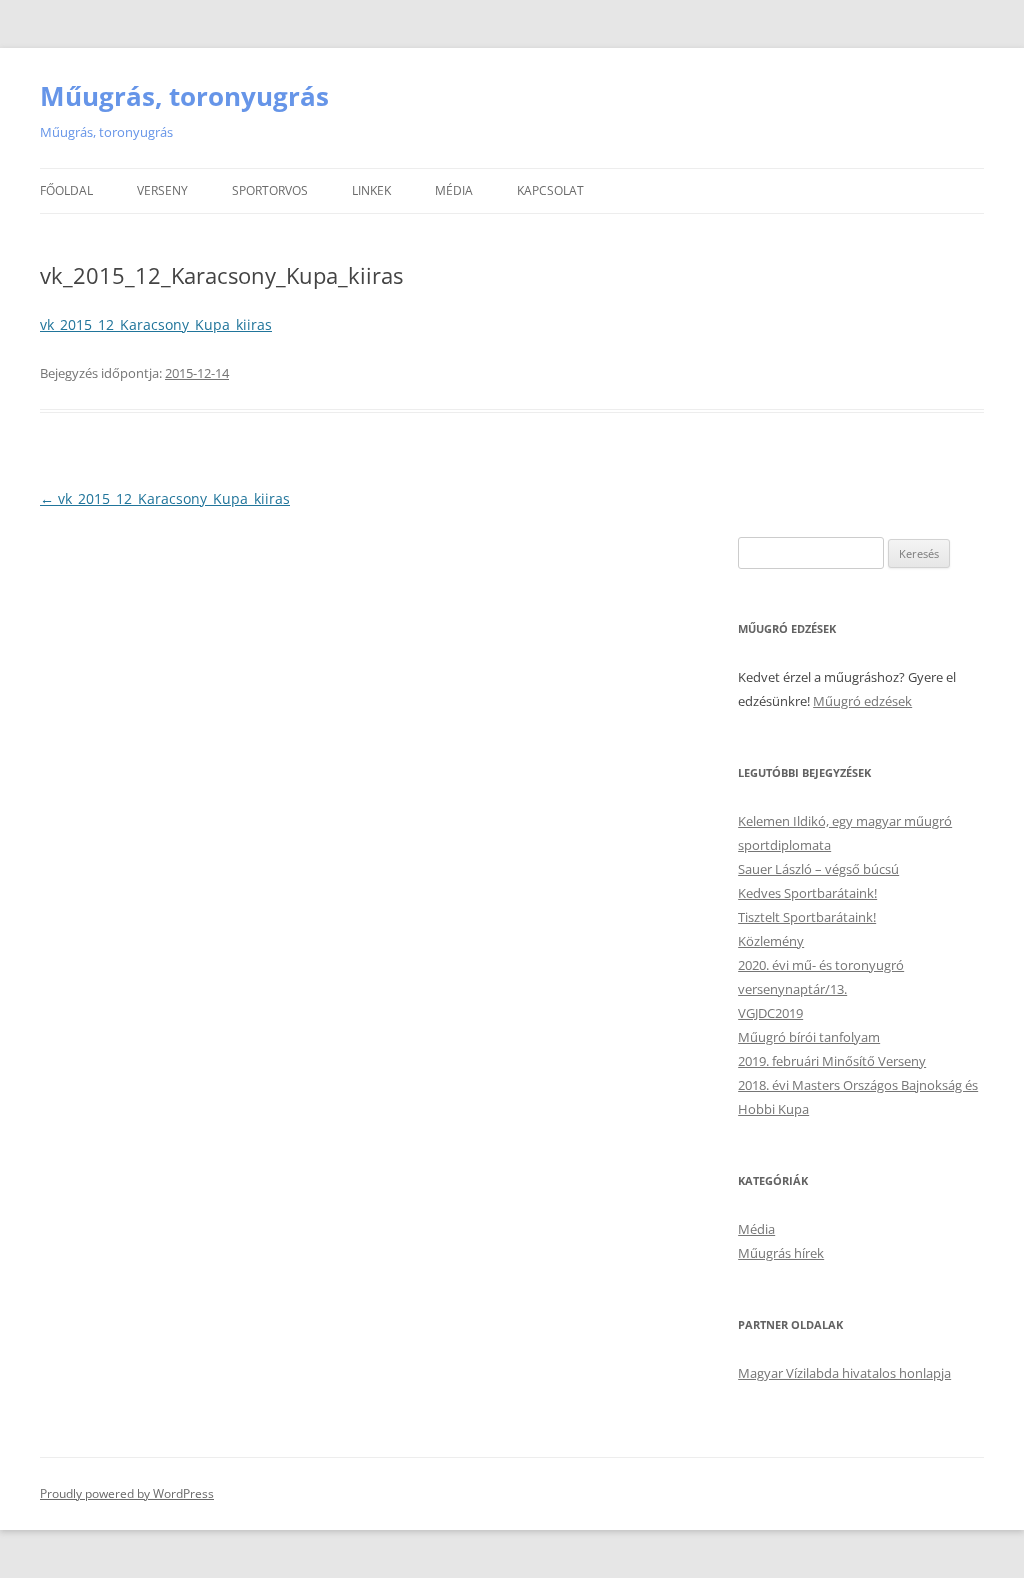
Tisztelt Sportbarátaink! (807, 917)
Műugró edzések (862, 701)
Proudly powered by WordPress (127, 1493)
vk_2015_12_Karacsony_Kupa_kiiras (156, 324)
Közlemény (771, 941)
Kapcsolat (550, 190)
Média (454, 190)
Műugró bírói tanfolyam (809, 1037)
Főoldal (66, 190)
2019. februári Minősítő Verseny (832, 1061)
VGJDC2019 (770, 1013)
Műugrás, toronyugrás (184, 96)
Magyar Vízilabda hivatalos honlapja (844, 1373)
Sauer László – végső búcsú (818, 869)
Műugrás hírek (781, 1253)
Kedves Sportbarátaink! (807, 893)
